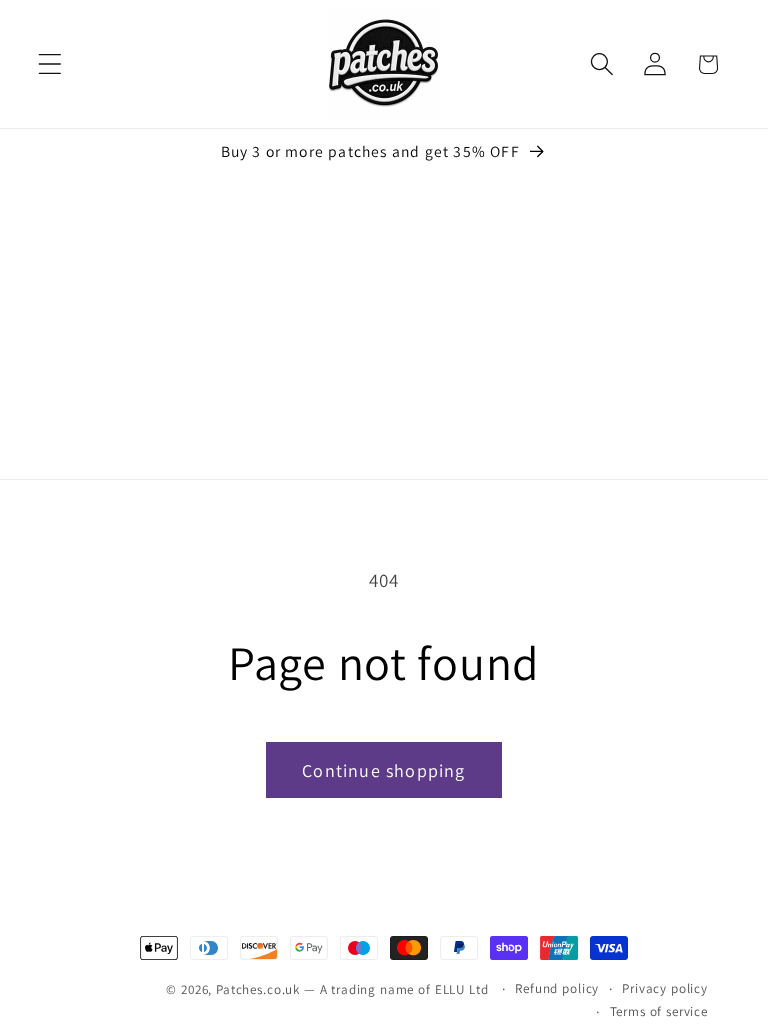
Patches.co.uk (258, 989)
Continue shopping (383, 770)
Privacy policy (665, 988)
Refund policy (557, 988)
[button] (50, 64)
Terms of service (659, 1011)
